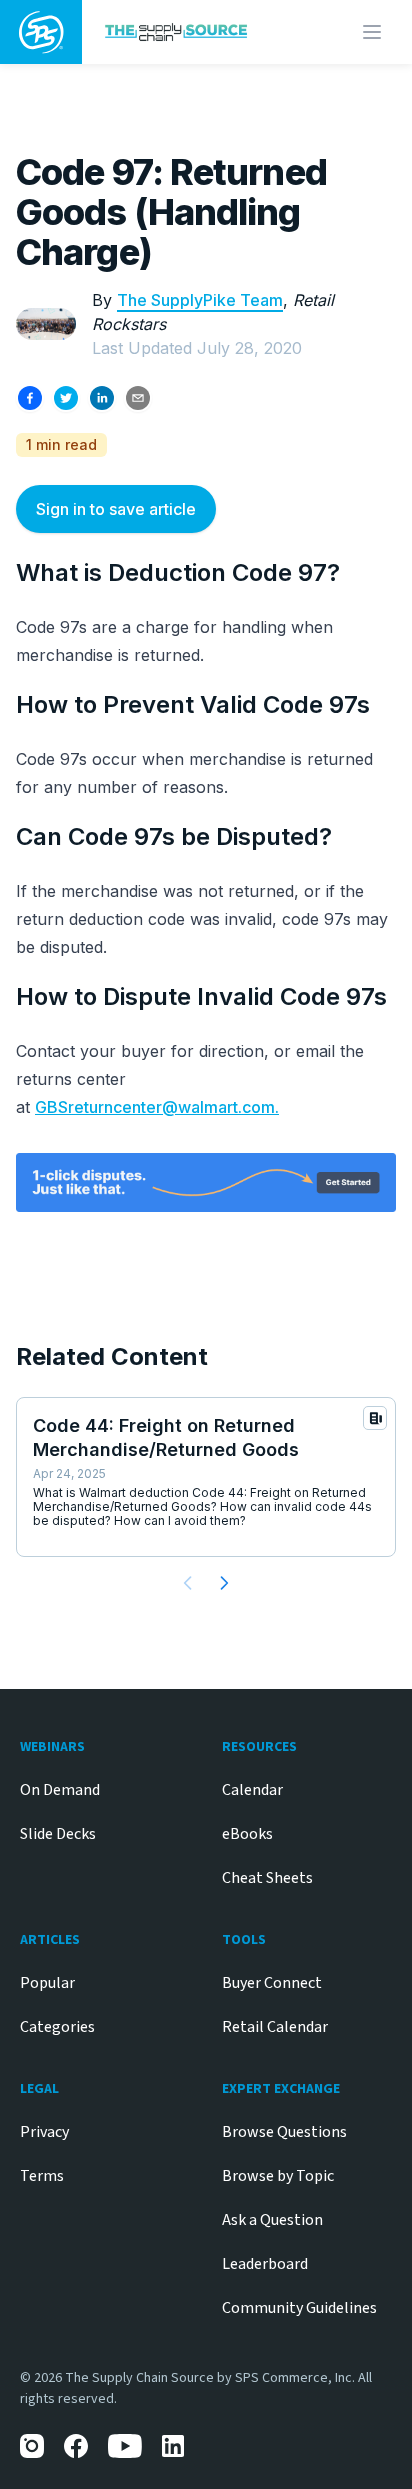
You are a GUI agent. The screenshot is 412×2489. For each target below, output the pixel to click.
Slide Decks (58, 1834)
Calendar (252, 1790)
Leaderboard (265, 2264)
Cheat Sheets (267, 1878)
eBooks (247, 1834)
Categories (57, 2027)
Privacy (44, 2132)
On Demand (60, 1790)
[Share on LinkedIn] (102, 398)
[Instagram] (32, 2446)
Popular (47, 1983)
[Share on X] (66, 398)
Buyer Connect (272, 1983)
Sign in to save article (116, 509)
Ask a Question (272, 2220)
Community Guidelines (299, 2308)
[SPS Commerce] (41, 32)
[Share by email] (138, 398)
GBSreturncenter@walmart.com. (157, 1107)
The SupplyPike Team (200, 300)
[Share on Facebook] (30, 398)
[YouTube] (125, 2446)
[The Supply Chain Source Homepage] (190, 31)
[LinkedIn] (174, 2446)
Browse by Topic (278, 2176)
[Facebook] (76, 2446)
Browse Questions (284, 2132)
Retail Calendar (275, 2027)
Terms (42, 2176)
